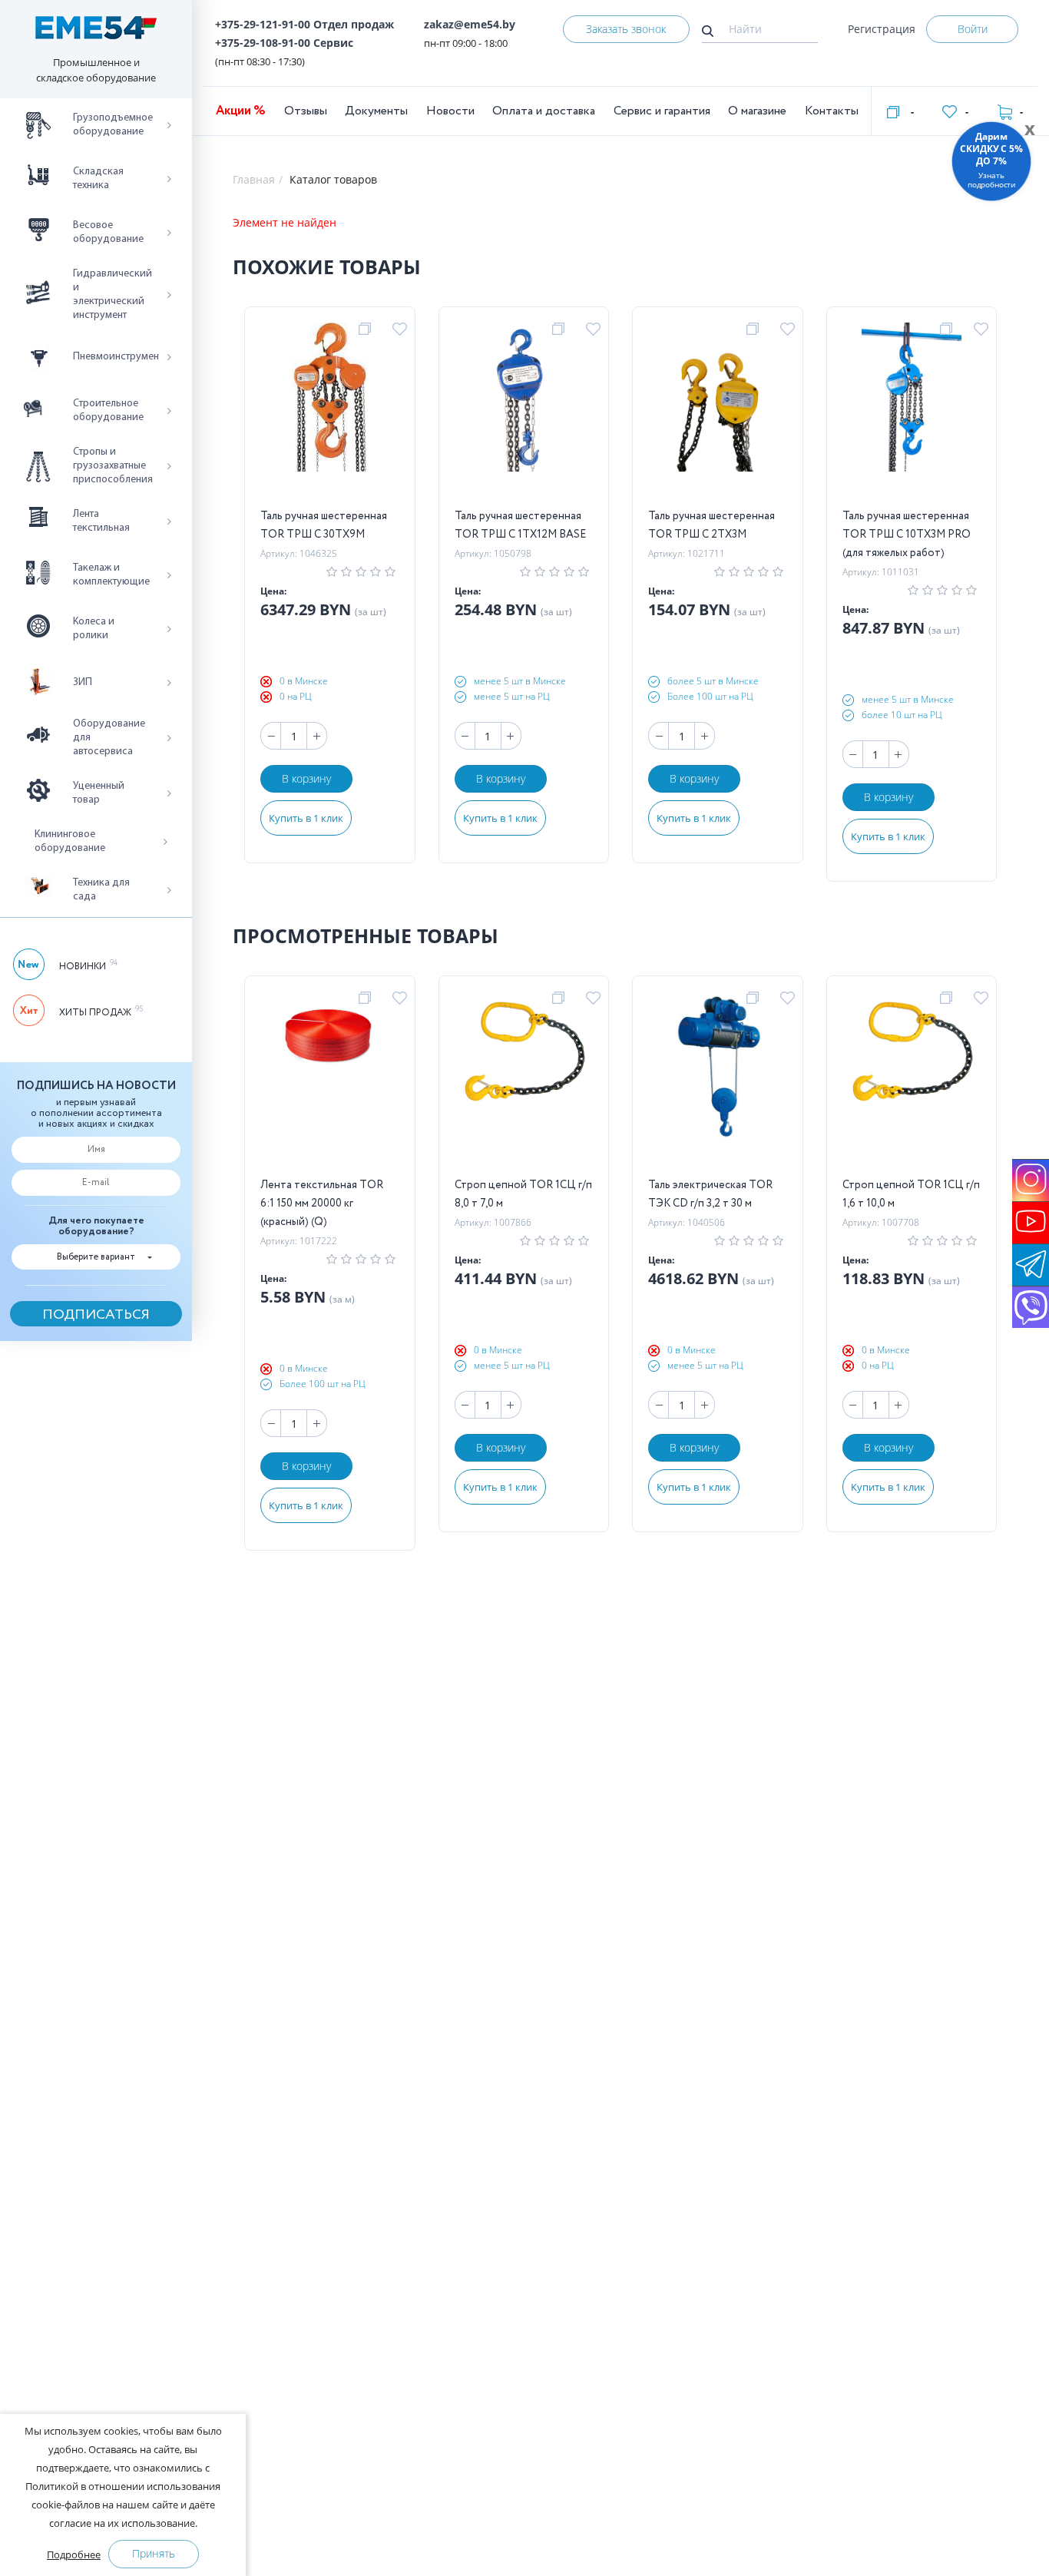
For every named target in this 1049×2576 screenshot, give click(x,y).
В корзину (306, 778)
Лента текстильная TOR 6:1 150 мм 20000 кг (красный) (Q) (322, 1204)
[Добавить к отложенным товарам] (402, 329)
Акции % (241, 111)
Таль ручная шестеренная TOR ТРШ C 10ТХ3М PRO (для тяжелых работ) (907, 535)
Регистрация (882, 29)
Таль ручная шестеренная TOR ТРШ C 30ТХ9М (324, 525)
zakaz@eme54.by (470, 24)
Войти (973, 29)
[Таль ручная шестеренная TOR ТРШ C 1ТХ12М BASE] (524, 415)
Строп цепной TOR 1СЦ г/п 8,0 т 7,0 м (523, 1194)
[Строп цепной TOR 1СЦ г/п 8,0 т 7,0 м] (524, 1084)
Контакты (832, 111)
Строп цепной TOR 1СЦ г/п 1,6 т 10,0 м (911, 1194)
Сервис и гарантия (662, 111)
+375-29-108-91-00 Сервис (284, 43)
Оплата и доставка (544, 111)
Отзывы (306, 111)
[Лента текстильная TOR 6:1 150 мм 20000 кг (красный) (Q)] (330, 1084)
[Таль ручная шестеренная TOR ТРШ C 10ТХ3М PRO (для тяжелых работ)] (912, 415)
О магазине (757, 111)
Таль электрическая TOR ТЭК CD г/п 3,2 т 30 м (710, 1194)
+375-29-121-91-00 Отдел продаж (304, 24)
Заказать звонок (626, 29)
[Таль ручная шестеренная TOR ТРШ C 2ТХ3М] (717, 415)
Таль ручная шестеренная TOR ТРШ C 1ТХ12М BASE (520, 525)
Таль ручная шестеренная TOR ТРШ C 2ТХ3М (711, 525)
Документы (376, 111)
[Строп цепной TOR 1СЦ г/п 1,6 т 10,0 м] (912, 1084)
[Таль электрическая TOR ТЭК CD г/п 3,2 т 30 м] (717, 1084)
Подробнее (74, 2554)
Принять (154, 2553)
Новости (450, 111)
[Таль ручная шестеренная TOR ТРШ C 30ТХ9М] (329, 415)
